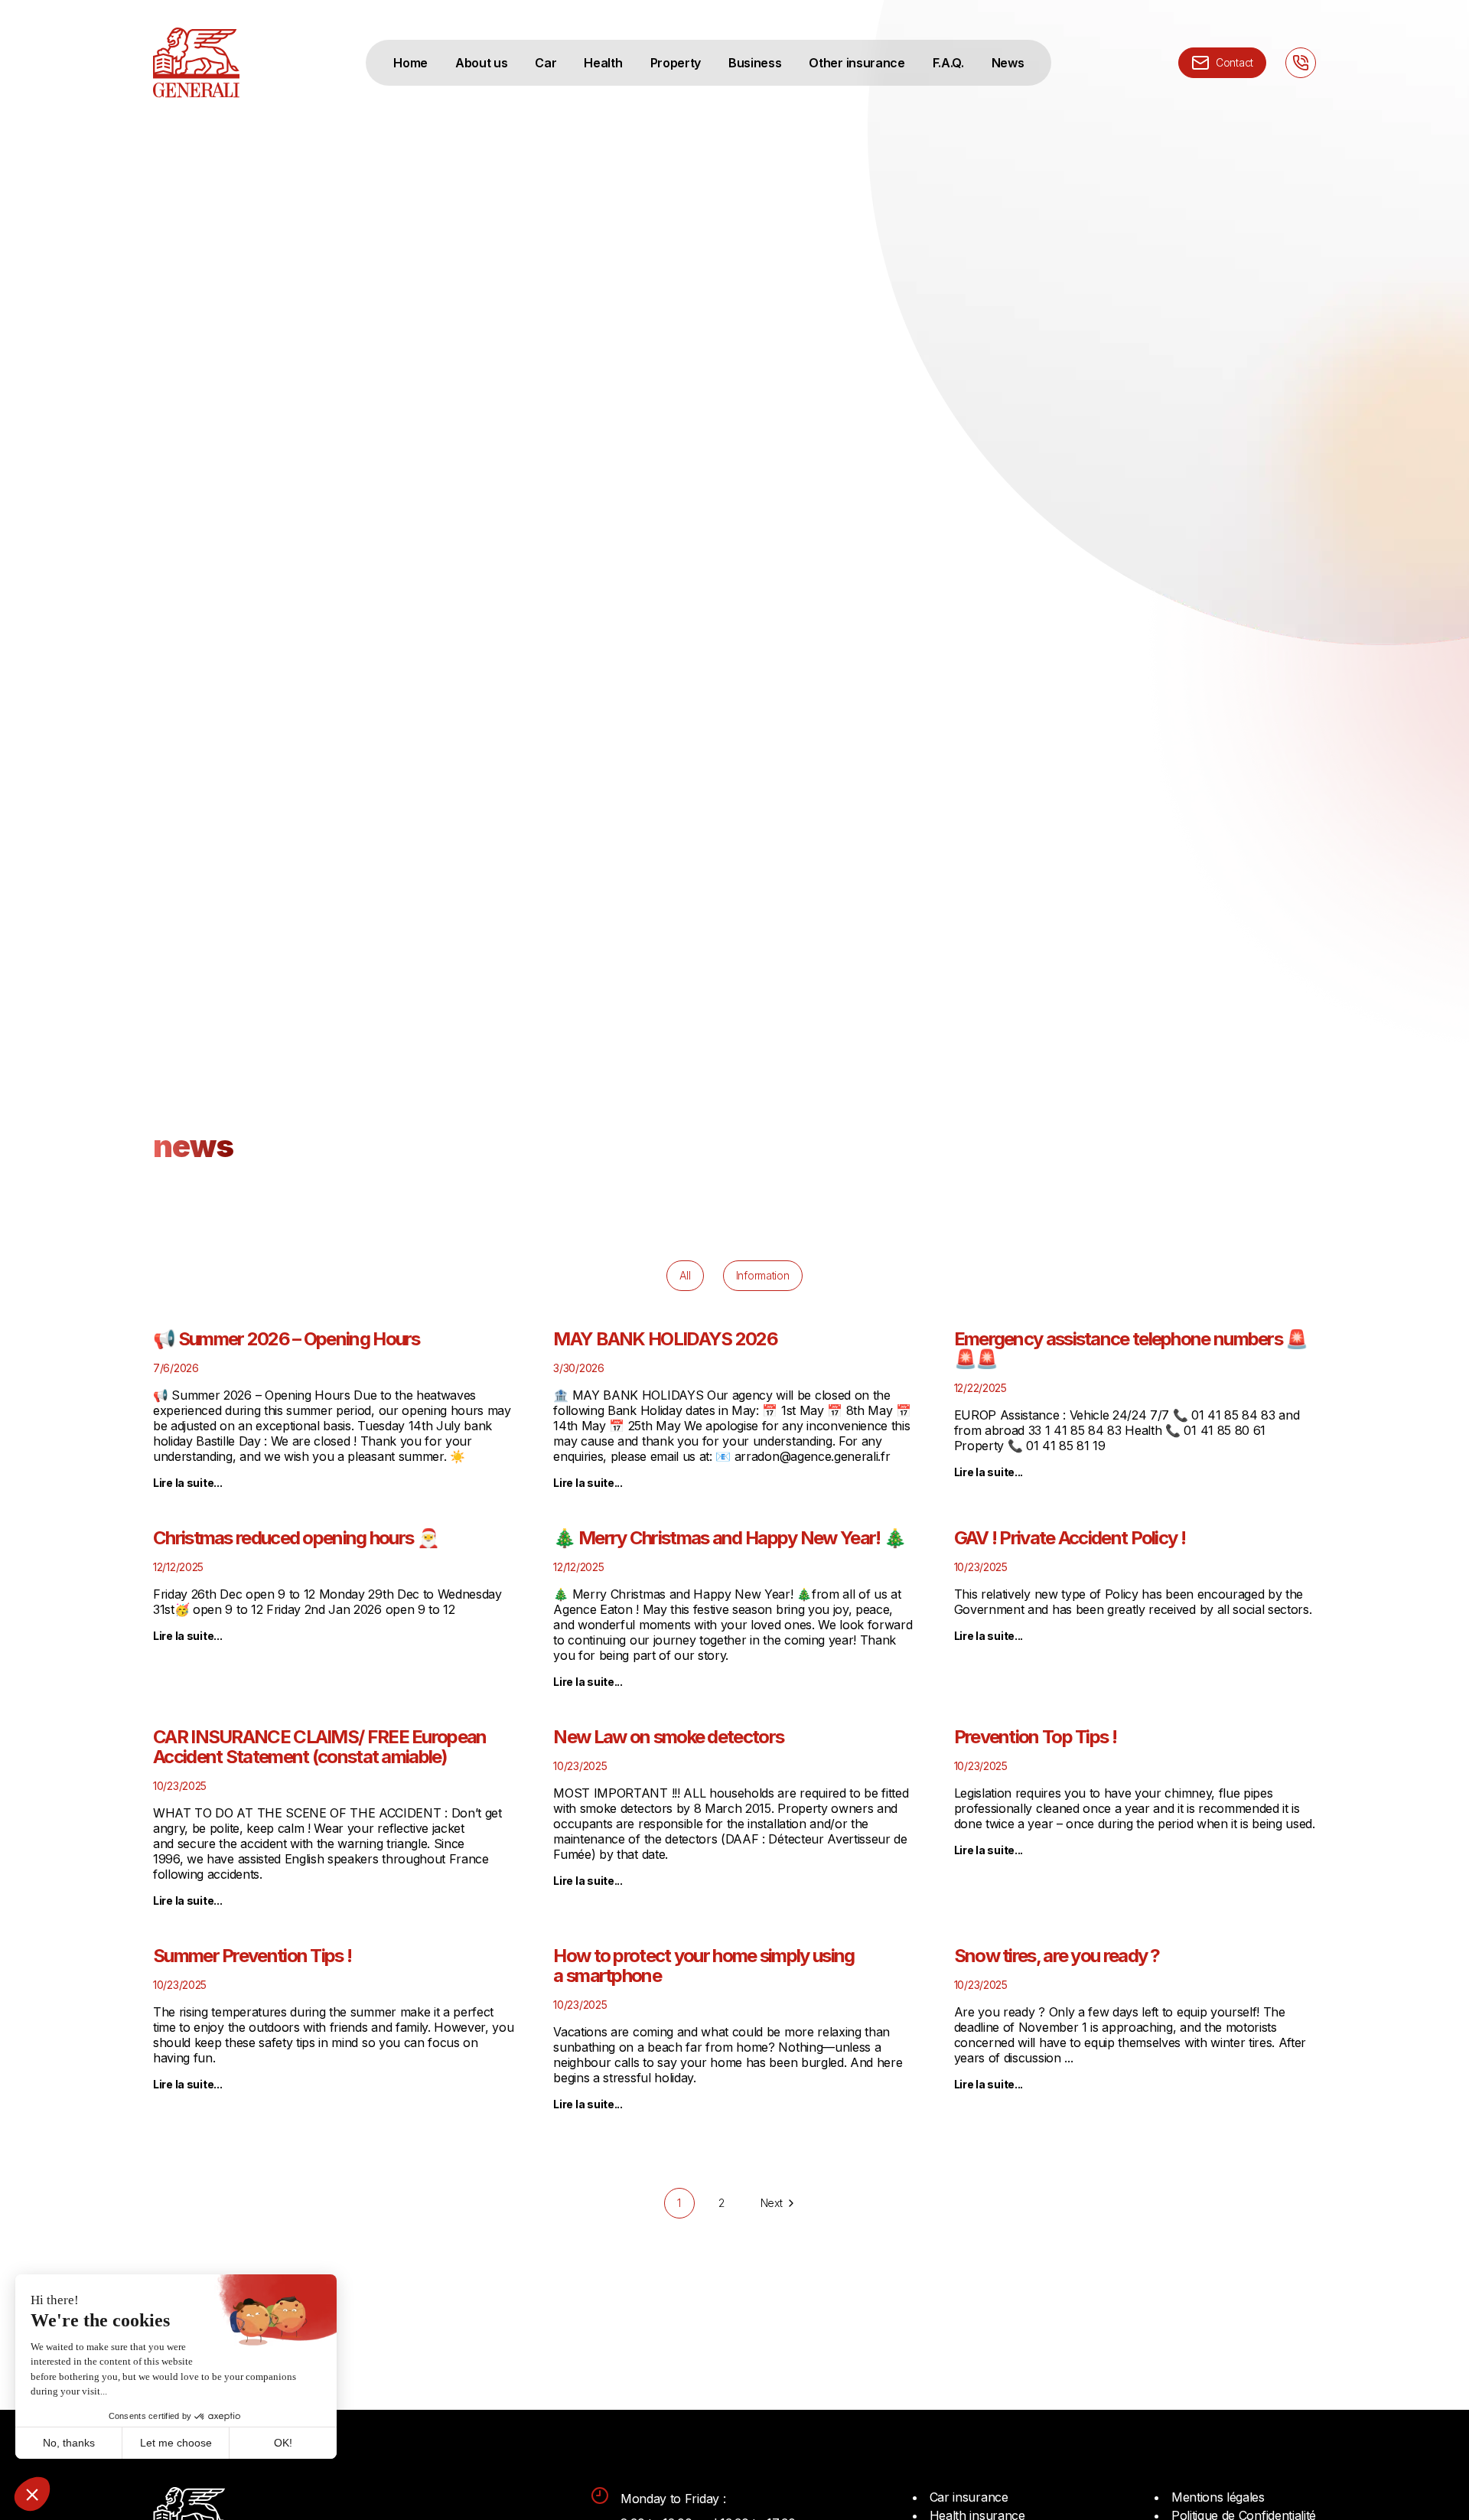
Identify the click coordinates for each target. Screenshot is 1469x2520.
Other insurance (857, 63)
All (685, 1275)
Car (546, 63)
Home (410, 63)
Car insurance (969, 2497)
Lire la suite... (188, 1483)
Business (755, 63)
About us (481, 63)
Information (763, 1275)
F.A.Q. (948, 63)
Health (603, 63)
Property (676, 63)
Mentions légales (1218, 2497)
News (1008, 63)
